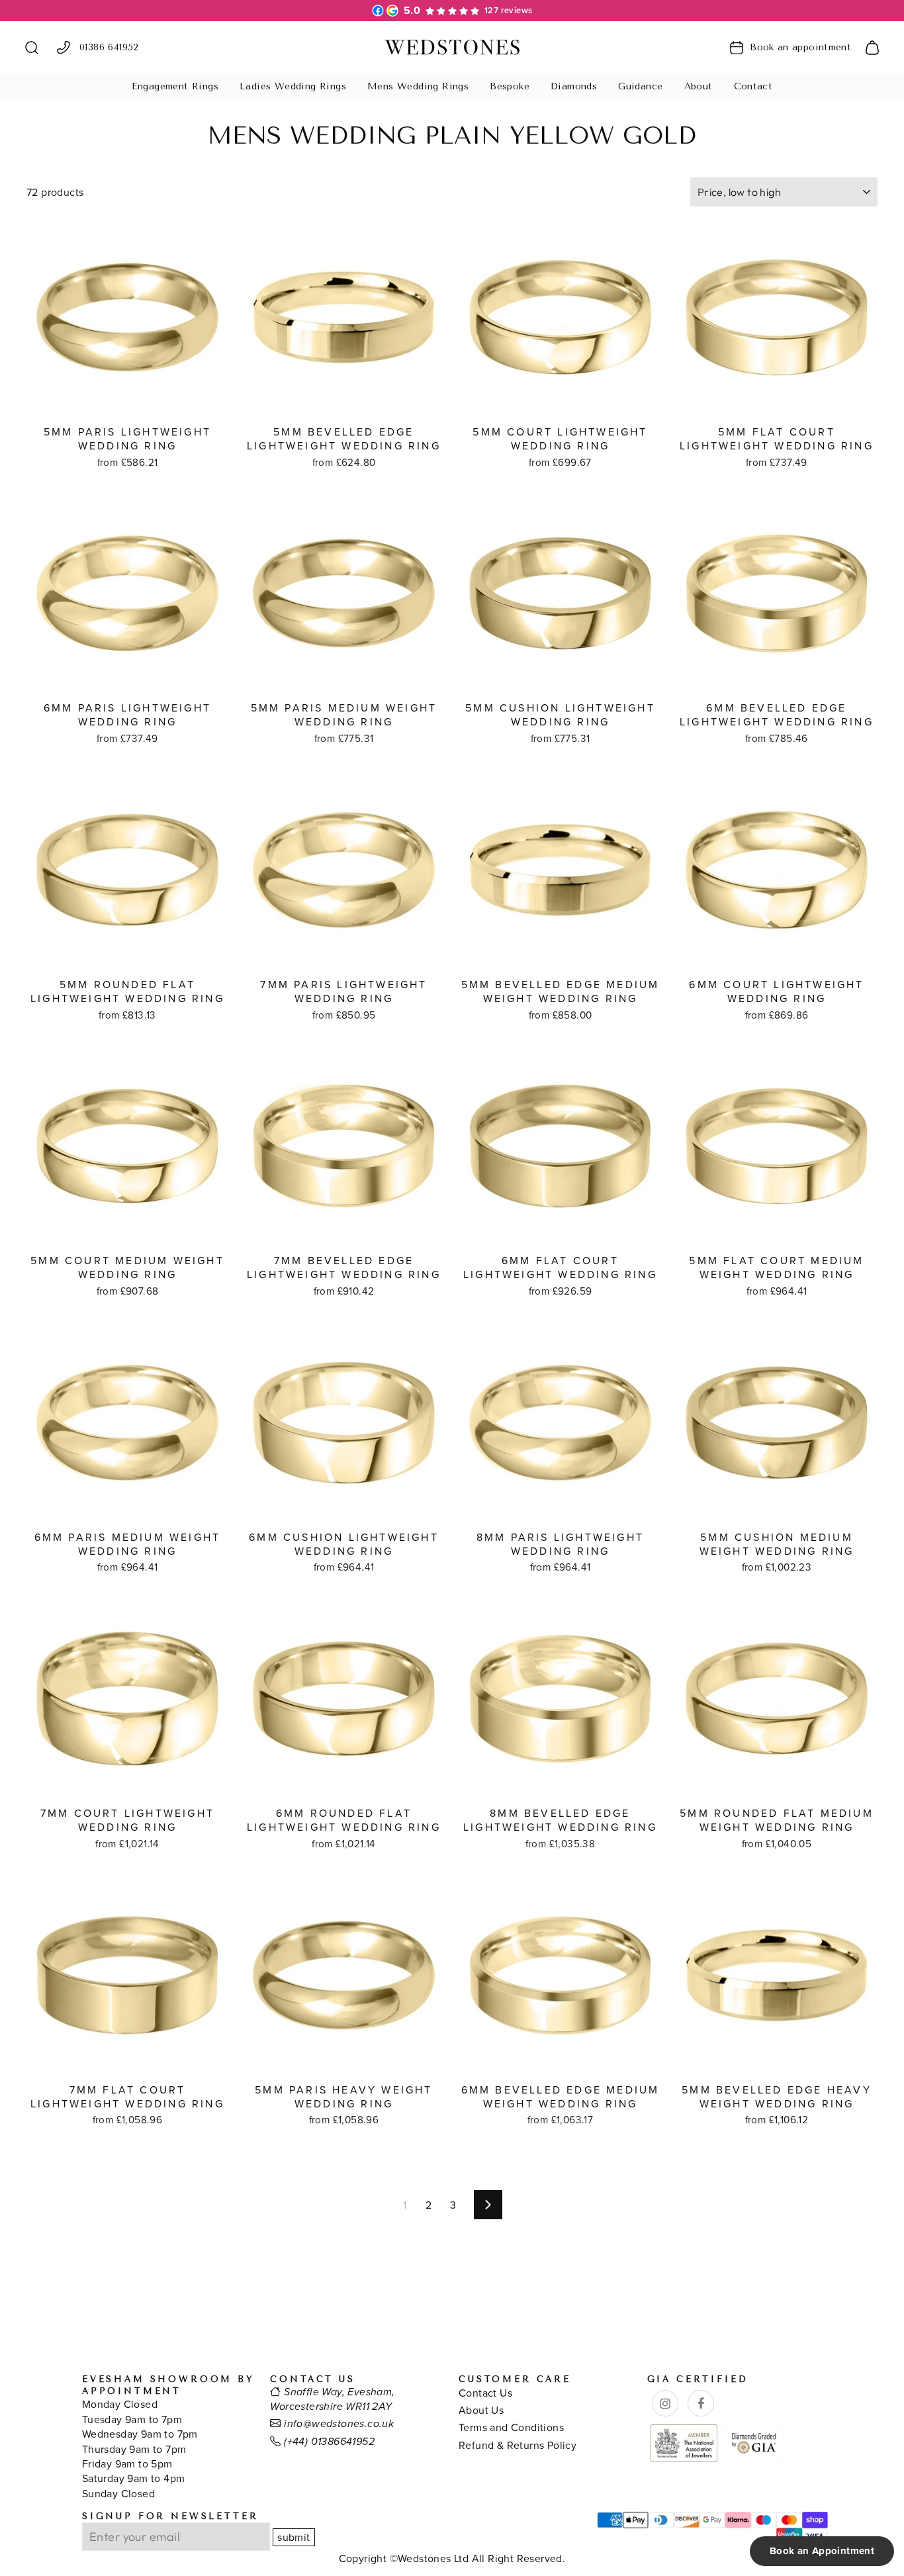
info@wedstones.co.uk (339, 2424)
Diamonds (574, 86)
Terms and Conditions (511, 2427)
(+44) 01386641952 (329, 2442)
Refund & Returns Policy (518, 2445)
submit (294, 2537)
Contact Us (485, 2393)
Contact (753, 86)
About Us (481, 2410)
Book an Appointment (822, 2551)
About (699, 86)
